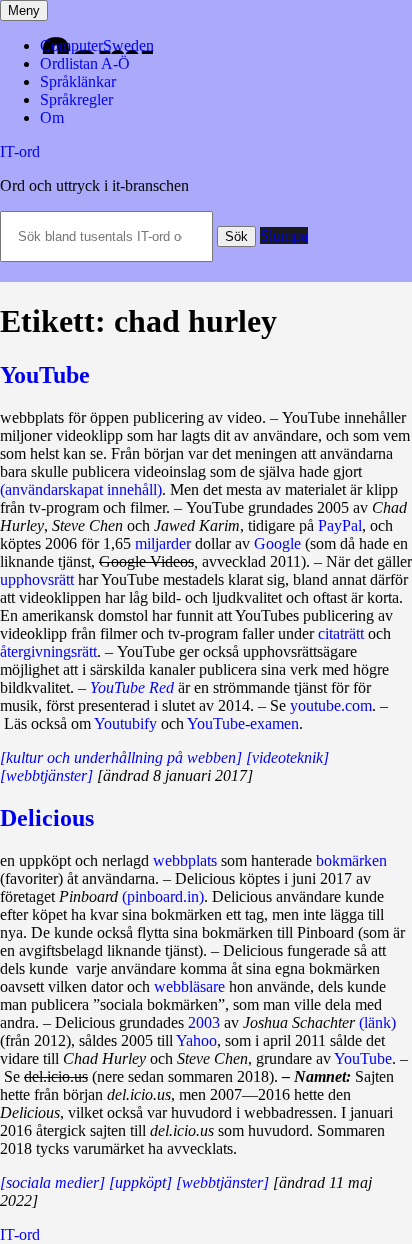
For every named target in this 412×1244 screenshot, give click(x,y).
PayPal (340, 525)
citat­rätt (341, 633)
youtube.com (331, 705)
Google (277, 543)
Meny (24, 10)
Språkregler (76, 99)
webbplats (185, 860)
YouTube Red (132, 687)
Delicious (47, 818)
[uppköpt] (140, 1182)
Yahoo (196, 1040)
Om (52, 117)
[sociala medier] (52, 1182)
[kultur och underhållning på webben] (121, 757)
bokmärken (351, 860)
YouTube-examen (243, 723)
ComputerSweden (97, 45)
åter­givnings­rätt (48, 651)
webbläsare (189, 986)
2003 (204, 1022)
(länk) (377, 1022)
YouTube (45, 375)
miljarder (163, 543)
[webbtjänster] (46, 775)
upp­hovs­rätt (37, 579)
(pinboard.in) (163, 896)
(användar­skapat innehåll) (81, 489)
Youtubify (125, 723)
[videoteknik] (287, 757)
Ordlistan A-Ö (85, 63)
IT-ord (20, 151)
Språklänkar (78, 81)
